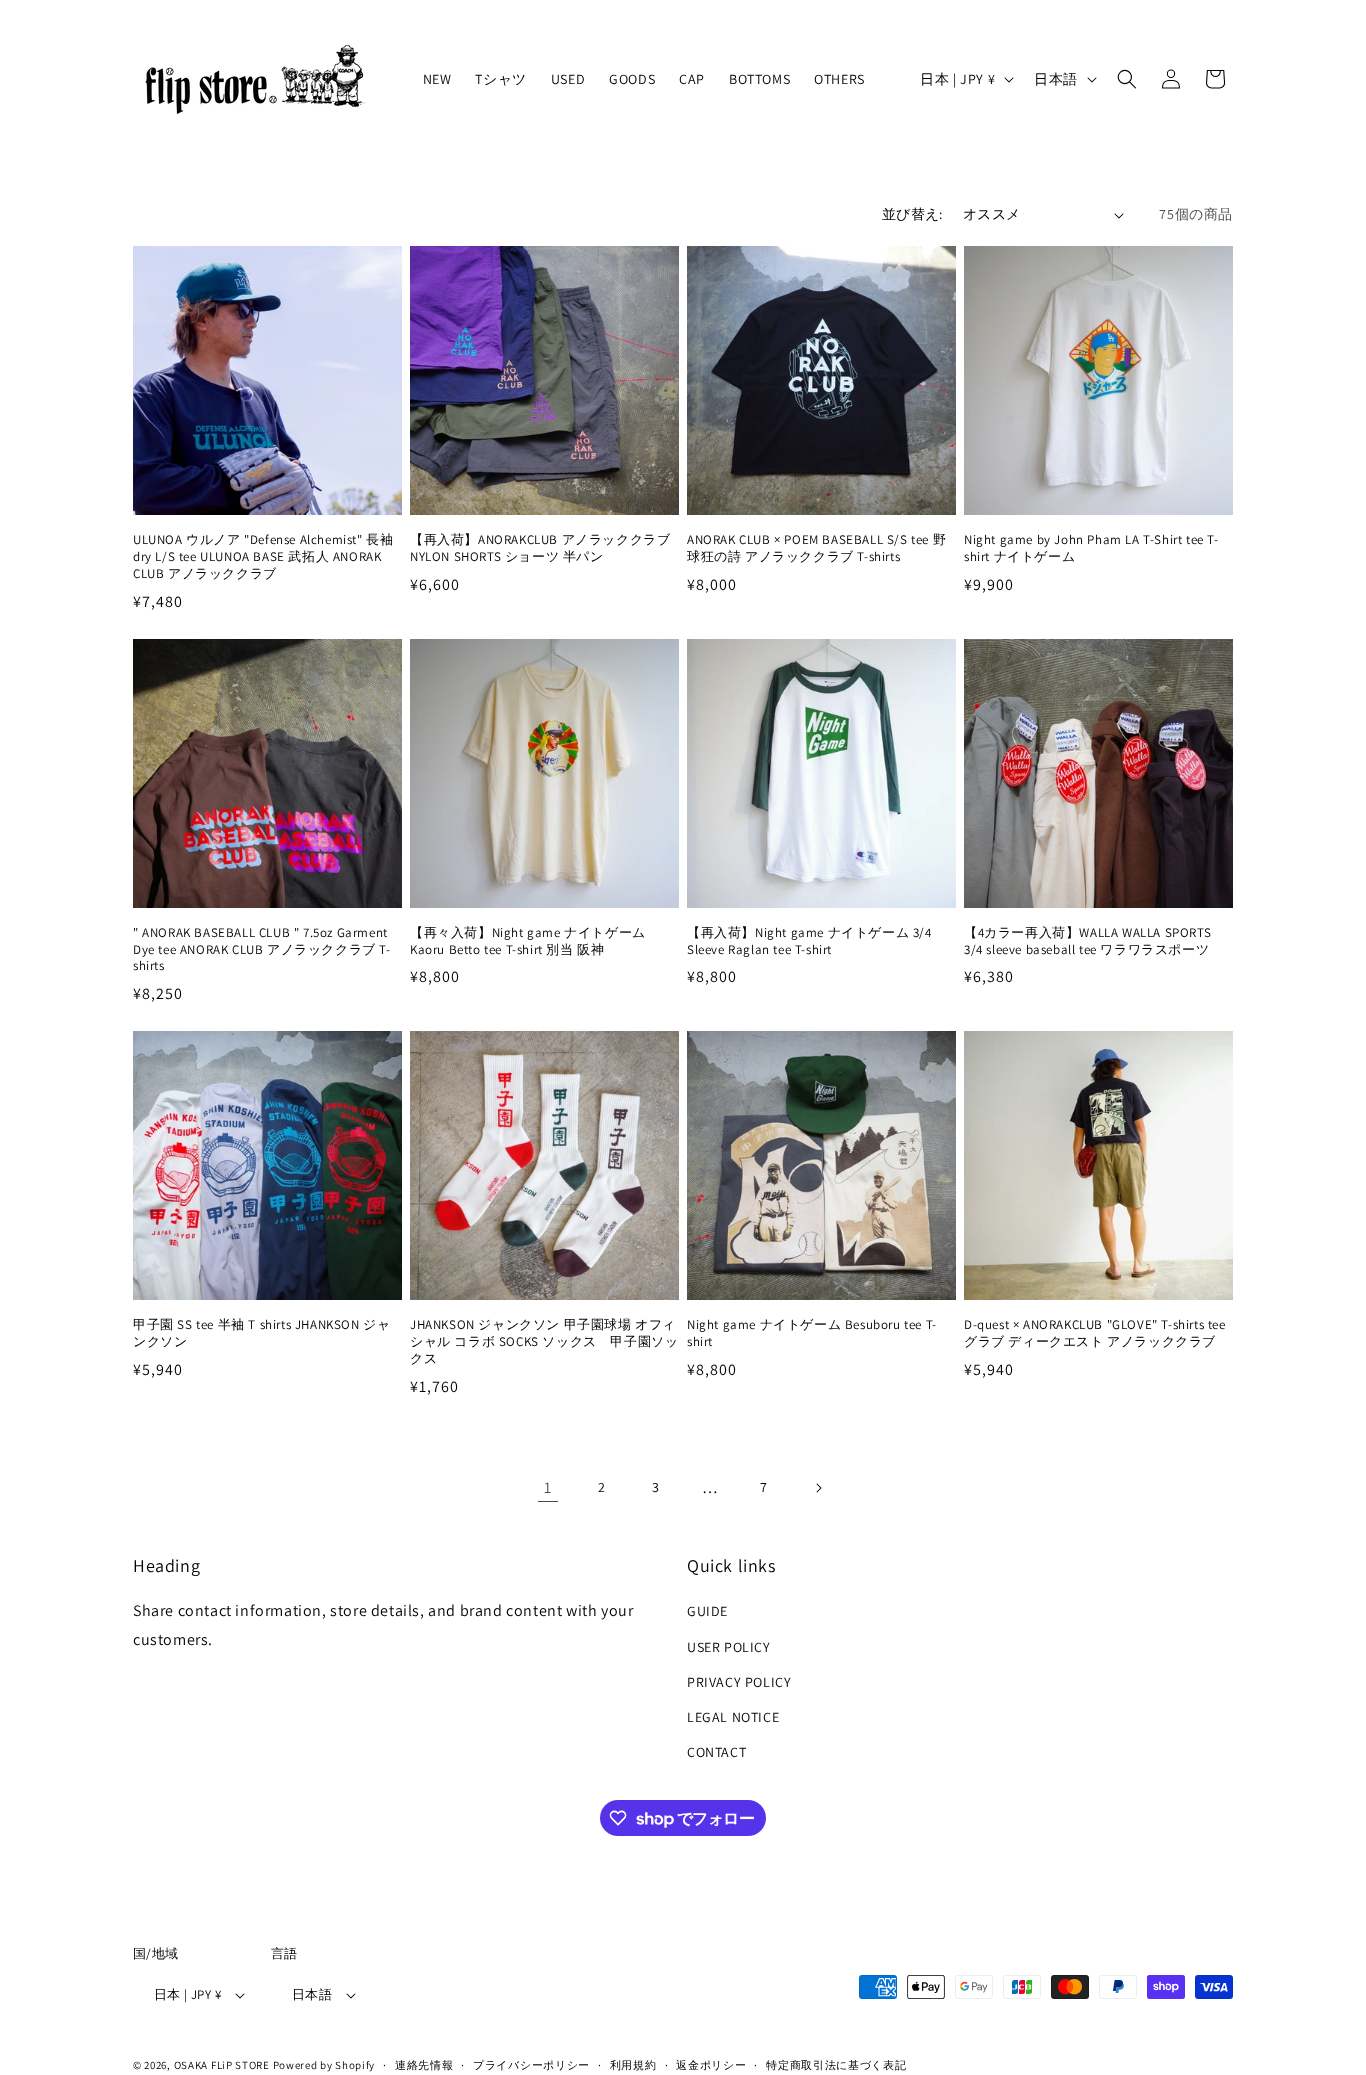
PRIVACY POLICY (739, 1682)
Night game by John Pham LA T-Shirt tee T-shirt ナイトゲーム (1091, 548)
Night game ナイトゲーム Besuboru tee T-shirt (812, 1333)
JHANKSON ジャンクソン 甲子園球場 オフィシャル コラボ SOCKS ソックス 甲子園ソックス (544, 1342)
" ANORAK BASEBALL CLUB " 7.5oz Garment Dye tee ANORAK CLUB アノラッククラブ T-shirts (262, 950)
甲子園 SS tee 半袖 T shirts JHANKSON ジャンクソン (261, 1333)
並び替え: (912, 214)
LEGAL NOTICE (733, 1717)
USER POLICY (729, 1646)
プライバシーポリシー (531, 2064)
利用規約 (633, 2064)
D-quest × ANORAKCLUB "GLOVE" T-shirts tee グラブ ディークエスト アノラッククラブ (1095, 1333)
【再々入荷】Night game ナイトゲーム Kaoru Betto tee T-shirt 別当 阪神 (528, 941)
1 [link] (548, 1487)
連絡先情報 (424, 2064)
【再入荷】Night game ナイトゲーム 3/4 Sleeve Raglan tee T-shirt (809, 941)
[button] (1127, 79)
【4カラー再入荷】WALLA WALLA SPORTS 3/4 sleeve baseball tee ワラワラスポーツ (1087, 941)
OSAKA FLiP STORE (222, 2065)
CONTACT (716, 1752)
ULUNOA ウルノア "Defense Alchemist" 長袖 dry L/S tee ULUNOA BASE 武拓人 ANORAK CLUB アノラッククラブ (263, 557)
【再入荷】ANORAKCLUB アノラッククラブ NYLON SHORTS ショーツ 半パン (544, 548)
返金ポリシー (711, 2064)
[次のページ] (818, 1488)
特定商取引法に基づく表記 (836, 2064)
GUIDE (707, 1611)
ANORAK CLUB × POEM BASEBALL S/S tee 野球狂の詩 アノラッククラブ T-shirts (816, 548)
